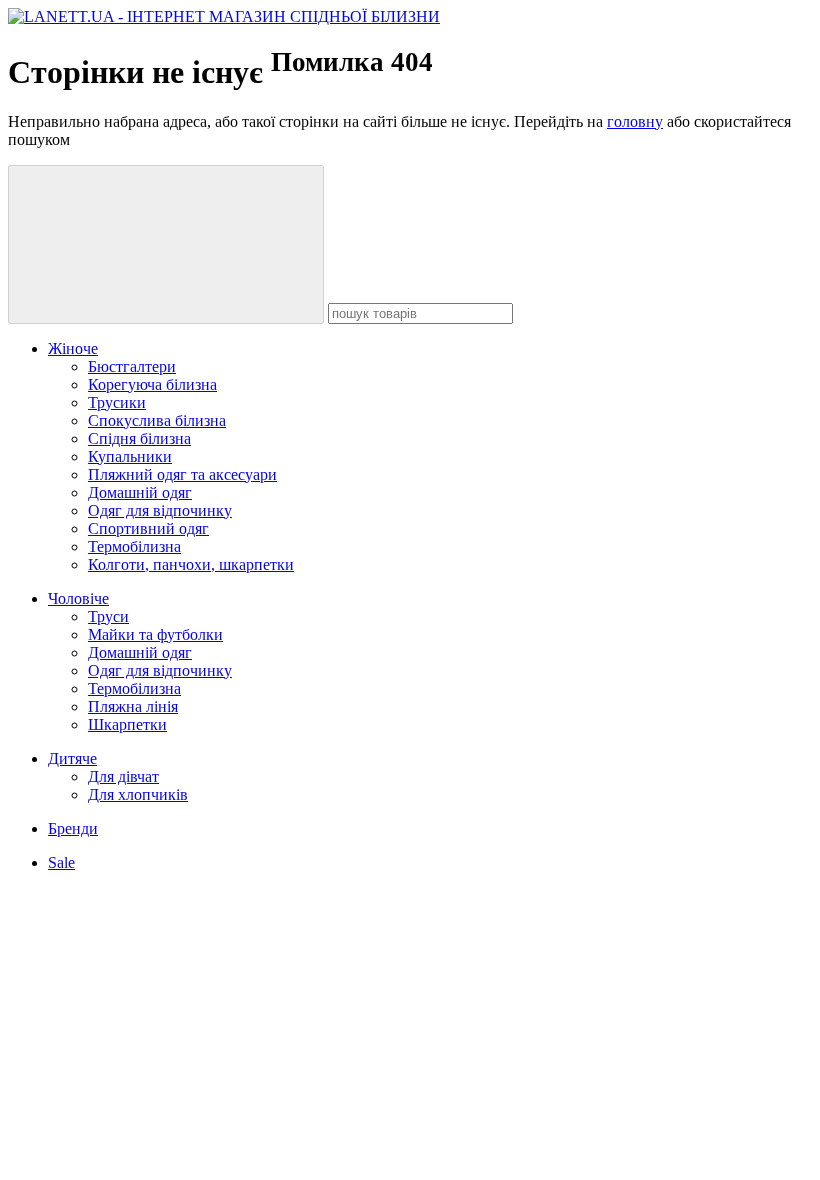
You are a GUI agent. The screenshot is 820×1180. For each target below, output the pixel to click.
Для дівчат (123, 776)
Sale (61, 862)
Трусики (117, 402)
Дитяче (72, 758)
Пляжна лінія (133, 706)
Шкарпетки (127, 724)
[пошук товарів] (166, 244)
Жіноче (73, 348)
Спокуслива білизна (157, 420)
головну (635, 121)
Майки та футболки (155, 634)
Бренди (73, 828)
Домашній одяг (140, 492)
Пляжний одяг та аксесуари (182, 474)
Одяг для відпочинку (160, 510)
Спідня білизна (139, 438)
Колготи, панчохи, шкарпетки (191, 564)
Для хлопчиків (138, 794)
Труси (108, 616)
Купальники (130, 456)
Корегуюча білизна (152, 384)
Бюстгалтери (132, 366)
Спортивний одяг (148, 528)
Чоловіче (78, 598)
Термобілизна (134, 546)
